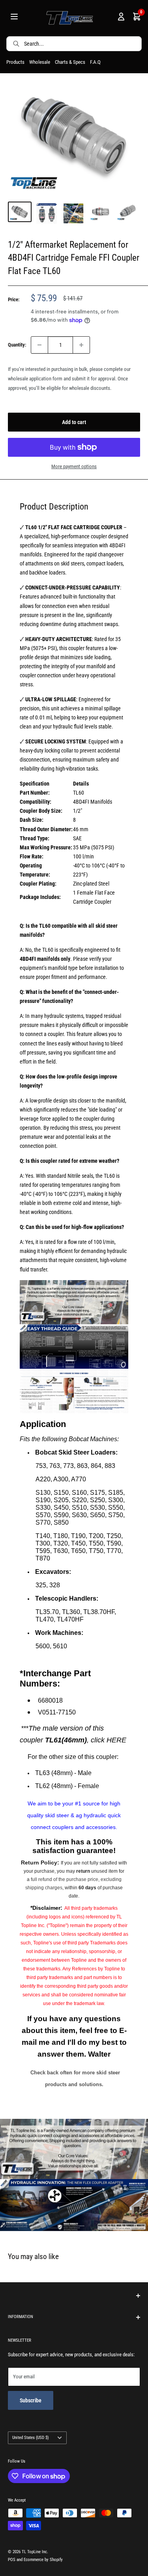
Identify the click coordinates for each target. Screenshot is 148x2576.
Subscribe (31, 2400)
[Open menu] (14, 18)
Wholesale (40, 62)
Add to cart (74, 422)
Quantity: (17, 345)
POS (12, 2560)
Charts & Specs (70, 62)
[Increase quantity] (81, 345)
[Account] (121, 18)
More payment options (74, 466)
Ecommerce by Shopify (43, 2560)
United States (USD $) (31, 2438)
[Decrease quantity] (39, 345)
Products (15, 62)
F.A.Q (95, 62)
